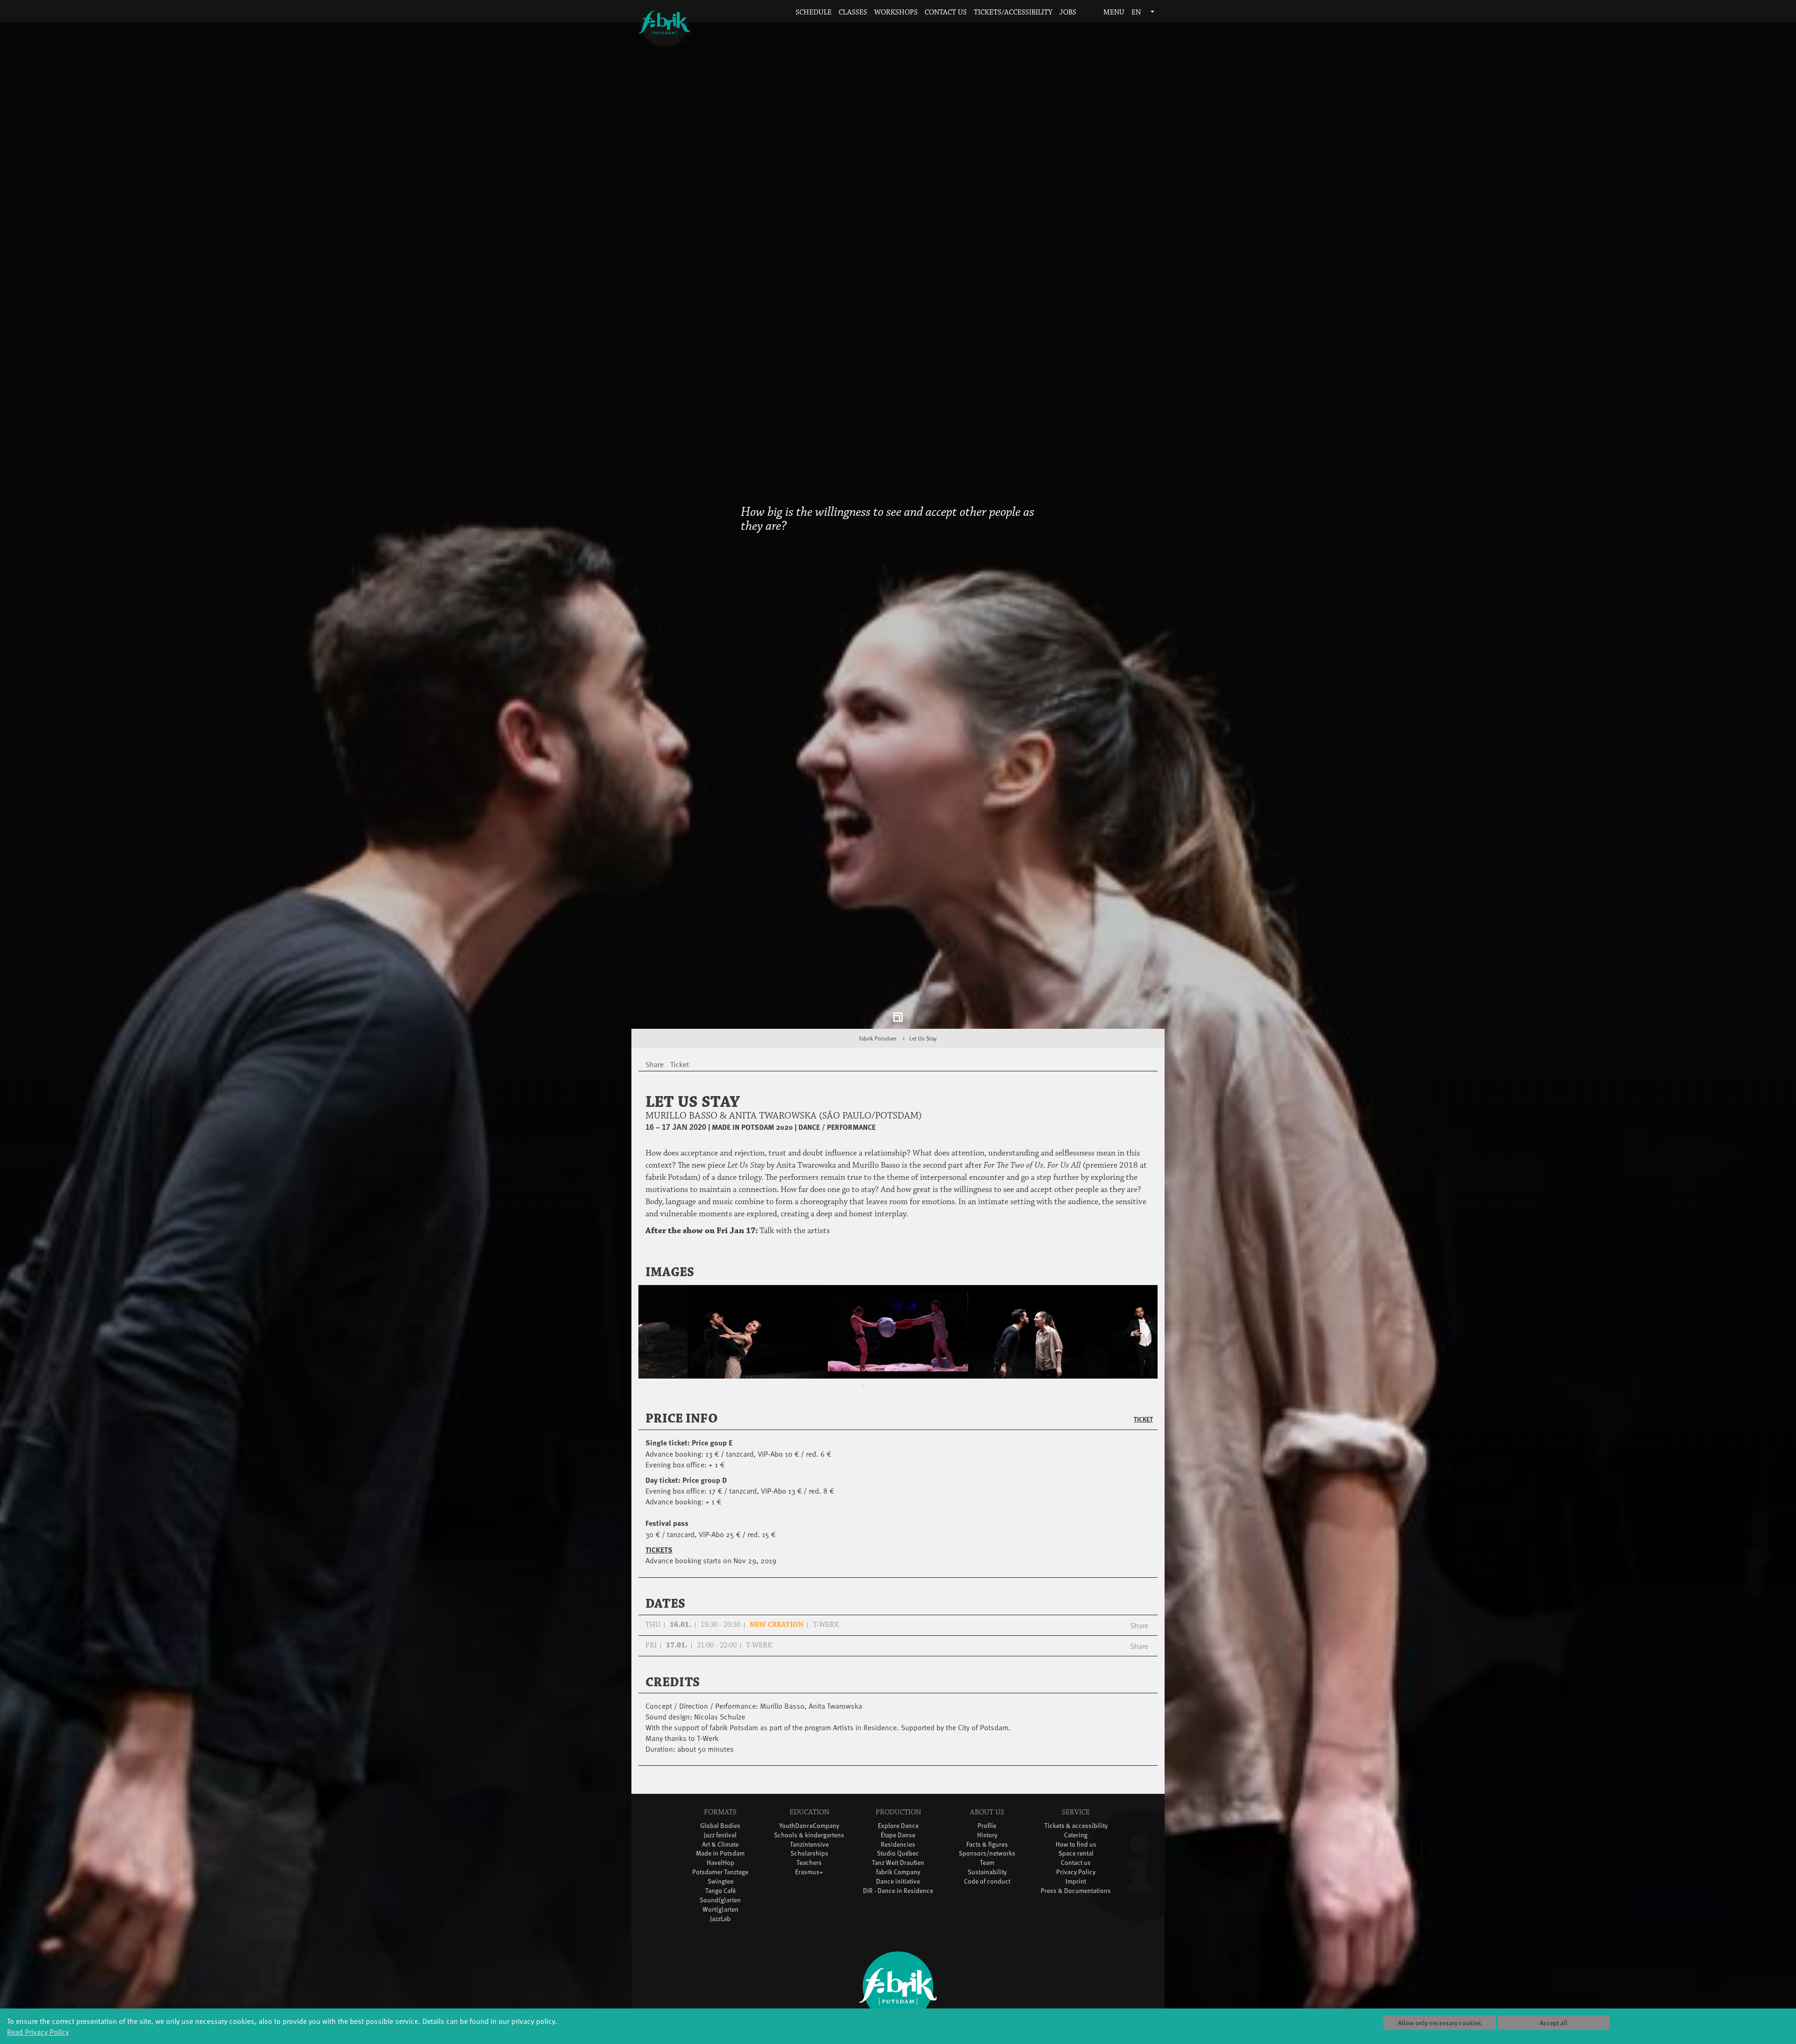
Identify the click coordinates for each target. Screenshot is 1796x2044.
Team (987, 1874)
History (987, 1846)
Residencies (898, 1855)
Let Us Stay (923, 1050)
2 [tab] (877, 1397)
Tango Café (721, 1902)
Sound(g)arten (720, 1911)
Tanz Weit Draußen (898, 1874)
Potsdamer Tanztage (720, 1883)
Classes (853, 12)
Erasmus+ (809, 1883)
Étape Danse (898, 1846)
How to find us (1076, 1855)
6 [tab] (933, 1397)
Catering (1076, 1846)
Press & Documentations (1076, 1902)
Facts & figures (987, 1855)
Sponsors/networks (987, 1865)
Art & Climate (720, 1855)
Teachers (809, 1874)
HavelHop (721, 1874)
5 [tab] (919, 1397)
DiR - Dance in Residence (898, 1902)
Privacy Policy (1076, 1883)
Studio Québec (898, 1865)
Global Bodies (720, 1837)
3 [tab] (891, 1397)
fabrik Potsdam (878, 1050)
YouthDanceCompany (809, 1837)
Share (1139, 1637)
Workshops (896, 12)
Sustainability (987, 1883)
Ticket (1143, 1430)
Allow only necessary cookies (1440, 2023)
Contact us (946, 12)
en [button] (1137, 12)
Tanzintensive (809, 1855)
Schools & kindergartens (809, 1846)
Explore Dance (898, 1837)
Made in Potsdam (720, 1865)
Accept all (1553, 2023)
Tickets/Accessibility (1013, 12)
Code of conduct (987, 1893)
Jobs (1068, 12)
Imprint (1076, 1893)
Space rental (1076, 1865)
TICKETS (659, 1561)
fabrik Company (898, 1883)
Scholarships (809, 1865)
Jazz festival (720, 1846)
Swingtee (721, 1893)
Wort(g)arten (721, 1921)
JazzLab (720, 1930)
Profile (987, 1837)
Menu (1113, 12)
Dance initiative (898, 1893)
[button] (1086, 13)
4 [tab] (905, 1397)
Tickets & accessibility (1076, 1837)
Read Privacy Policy (38, 2031)
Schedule (814, 12)
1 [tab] (863, 1397)
